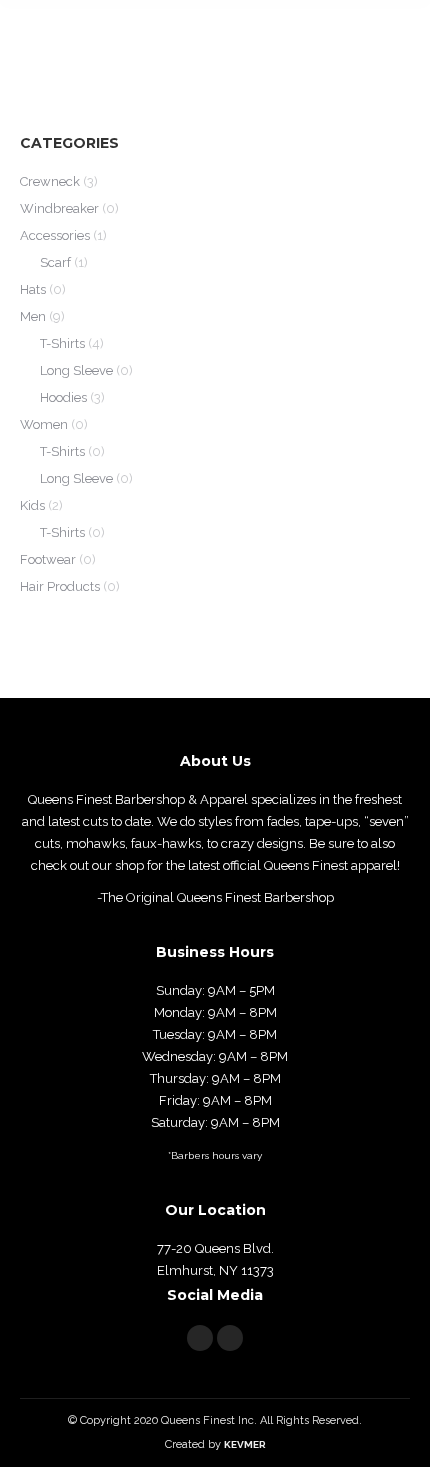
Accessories (55, 235)
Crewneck (50, 181)
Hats (33, 289)
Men (33, 316)
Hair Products (60, 586)
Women (44, 424)
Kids (32, 505)
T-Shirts (62, 343)
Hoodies (63, 397)
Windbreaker (59, 208)
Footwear (48, 559)
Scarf (55, 262)
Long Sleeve (76, 370)
